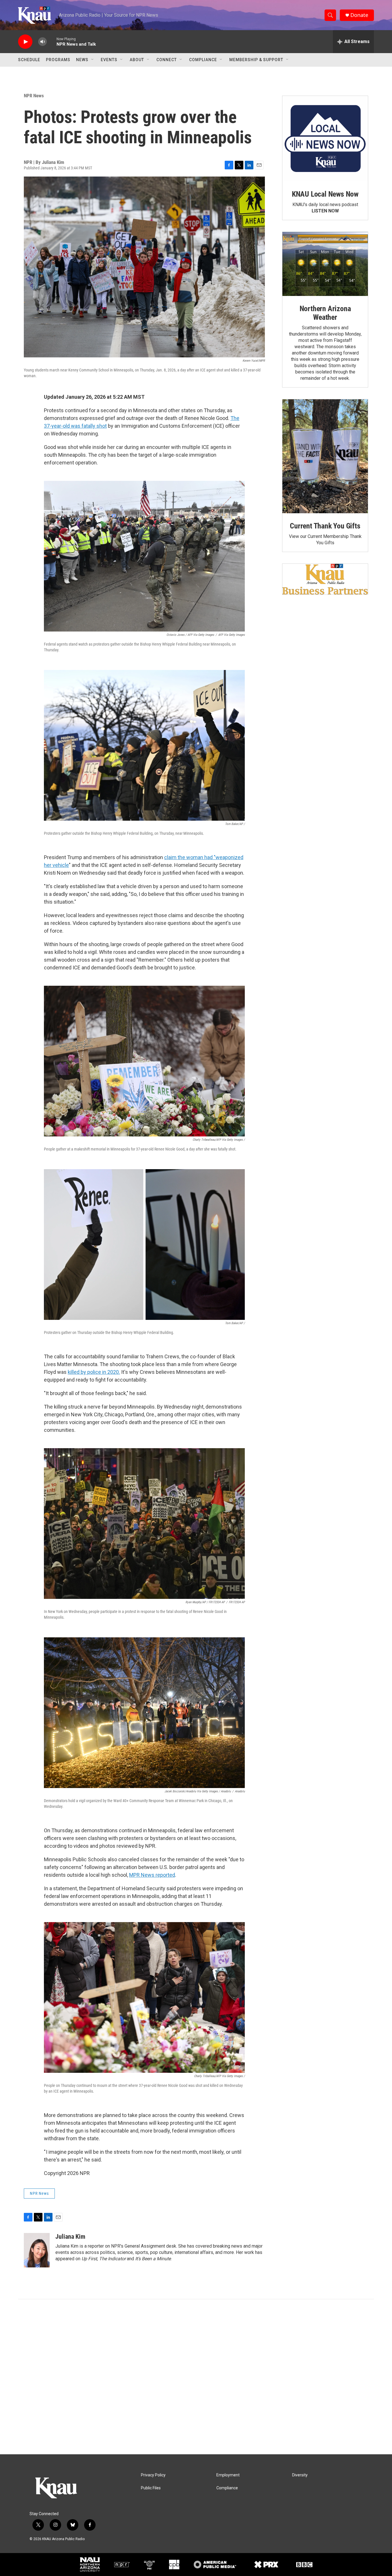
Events (109, 60)
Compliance (203, 60)
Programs (58, 60)
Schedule (29, 60)
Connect (167, 60)
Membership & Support (256, 60)
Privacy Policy (153, 2475)
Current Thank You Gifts (325, 526)
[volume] (42, 42)
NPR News (34, 96)
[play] (25, 42)
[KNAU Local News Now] (325, 139)
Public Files (151, 2488)
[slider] (52, 41)
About (137, 60)
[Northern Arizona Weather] (325, 264)
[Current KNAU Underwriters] (325, 579)
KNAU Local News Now (325, 194)
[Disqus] (196, 2377)
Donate (359, 15)
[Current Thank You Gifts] (325, 456)
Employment (228, 2475)
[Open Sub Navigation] (93, 60)
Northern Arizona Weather (325, 313)
